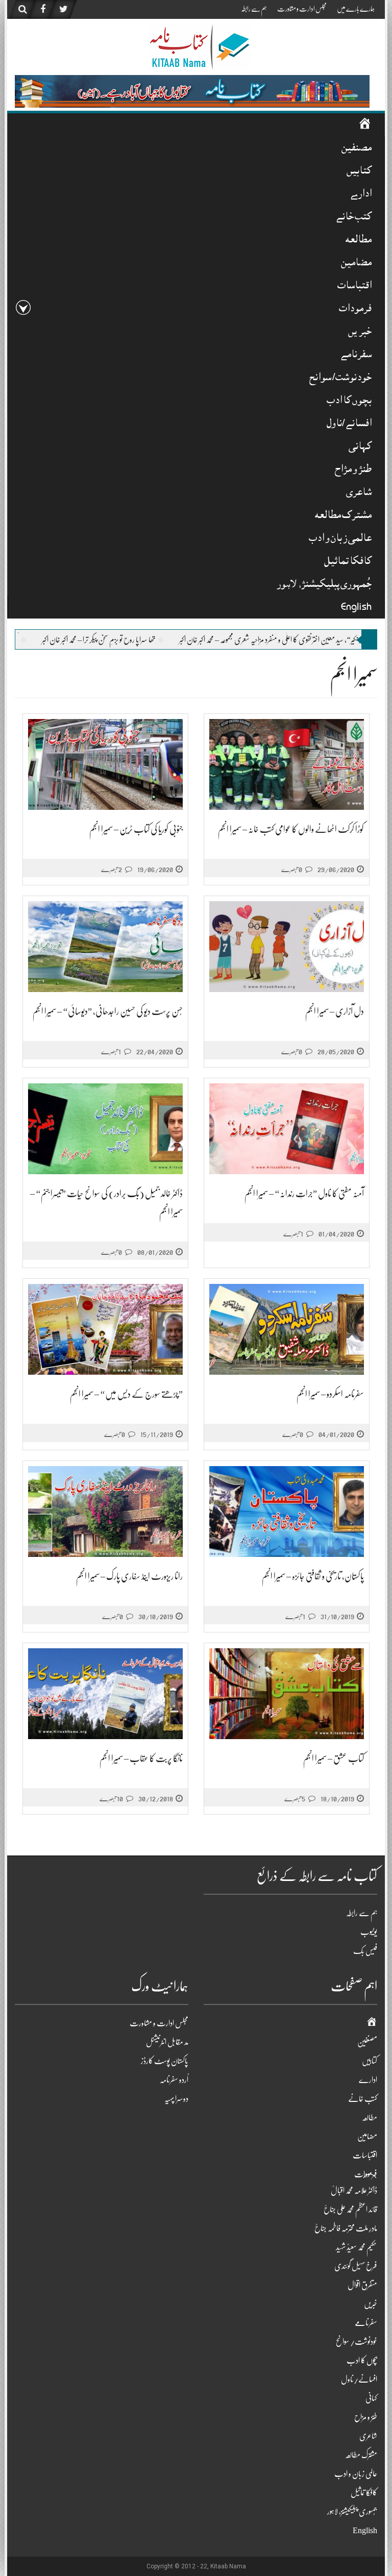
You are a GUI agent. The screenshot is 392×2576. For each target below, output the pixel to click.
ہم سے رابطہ (254, 9)
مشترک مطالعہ (343, 516)
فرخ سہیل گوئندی (356, 2266)
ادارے (361, 195)
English (356, 608)
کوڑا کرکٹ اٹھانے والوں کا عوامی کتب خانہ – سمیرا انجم (291, 829)
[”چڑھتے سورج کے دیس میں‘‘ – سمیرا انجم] (105, 1330)
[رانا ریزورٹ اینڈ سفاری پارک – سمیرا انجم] (105, 1512)
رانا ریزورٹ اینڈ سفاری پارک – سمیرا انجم (129, 1576)
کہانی (360, 447)
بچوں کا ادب (349, 401)
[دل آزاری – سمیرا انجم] (287, 947)
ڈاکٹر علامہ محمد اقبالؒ (354, 2191)
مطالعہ (359, 241)
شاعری (359, 493)
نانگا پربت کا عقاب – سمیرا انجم (141, 1758)
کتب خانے (353, 218)
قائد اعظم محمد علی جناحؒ (350, 2210)
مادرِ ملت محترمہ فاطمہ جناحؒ (346, 2228)
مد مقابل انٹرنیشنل (167, 2042)
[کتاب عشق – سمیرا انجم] (287, 1694)
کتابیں (359, 172)
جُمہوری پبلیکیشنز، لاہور (324, 585)
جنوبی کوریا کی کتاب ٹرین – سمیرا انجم (136, 829)
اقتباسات (354, 287)
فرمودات (355, 309)
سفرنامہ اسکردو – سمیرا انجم (330, 1394)
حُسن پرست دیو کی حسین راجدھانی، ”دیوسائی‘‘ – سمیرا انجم (108, 1011)
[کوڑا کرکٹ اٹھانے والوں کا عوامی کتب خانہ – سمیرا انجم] (287, 765)
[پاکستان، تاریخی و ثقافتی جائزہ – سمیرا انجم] (287, 1512)
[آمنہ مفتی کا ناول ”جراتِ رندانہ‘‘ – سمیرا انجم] (287, 1129)
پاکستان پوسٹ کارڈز (165, 2061)
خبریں (360, 332)
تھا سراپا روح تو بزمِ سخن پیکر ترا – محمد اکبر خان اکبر (196, 640)
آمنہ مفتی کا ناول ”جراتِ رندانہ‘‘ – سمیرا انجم (304, 1194)
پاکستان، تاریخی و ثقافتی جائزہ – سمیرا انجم (313, 1576)
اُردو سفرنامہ (174, 2080)
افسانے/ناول (349, 424)
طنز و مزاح (353, 470)
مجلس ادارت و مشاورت (302, 9)
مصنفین (357, 149)
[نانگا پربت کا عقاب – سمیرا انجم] (105, 1694)
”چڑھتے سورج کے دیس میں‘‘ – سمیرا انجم (126, 1394)
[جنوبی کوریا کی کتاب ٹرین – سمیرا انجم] (105, 765)
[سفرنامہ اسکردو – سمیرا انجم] (287, 1330)
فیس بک (365, 1951)
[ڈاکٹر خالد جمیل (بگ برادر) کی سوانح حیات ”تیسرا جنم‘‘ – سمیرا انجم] (105, 1129)
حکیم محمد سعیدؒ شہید (357, 2247)
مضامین (356, 264)
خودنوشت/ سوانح (340, 378)
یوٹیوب (369, 1932)
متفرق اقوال (362, 2285)
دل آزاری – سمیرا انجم (335, 1011)
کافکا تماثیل (348, 562)
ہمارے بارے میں (356, 9)
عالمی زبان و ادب (340, 539)
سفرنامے (356, 355)
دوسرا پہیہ (176, 2099)
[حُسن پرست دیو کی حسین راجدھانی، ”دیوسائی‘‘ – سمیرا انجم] (105, 947)
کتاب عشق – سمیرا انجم (334, 1758)
